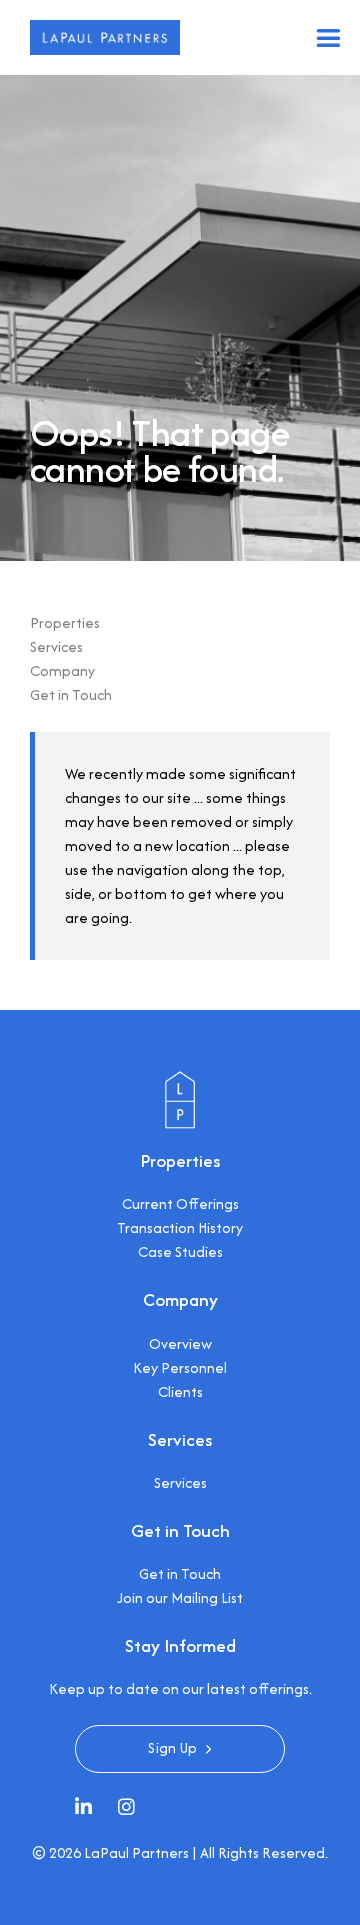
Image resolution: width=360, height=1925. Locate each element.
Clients (180, 1391)
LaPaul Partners (136, 1852)
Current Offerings (180, 1203)
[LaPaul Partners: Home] (180, 1081)
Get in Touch (71, 694)
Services (56, 646)
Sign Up (172, 1747)
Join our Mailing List (180, 1597)
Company (62, 670)
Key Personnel (180, 1367)
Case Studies (180, 1251)
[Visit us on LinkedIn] (88, 1809)
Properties (65, 622)
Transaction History (180, 1227)
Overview (180, 1343)
